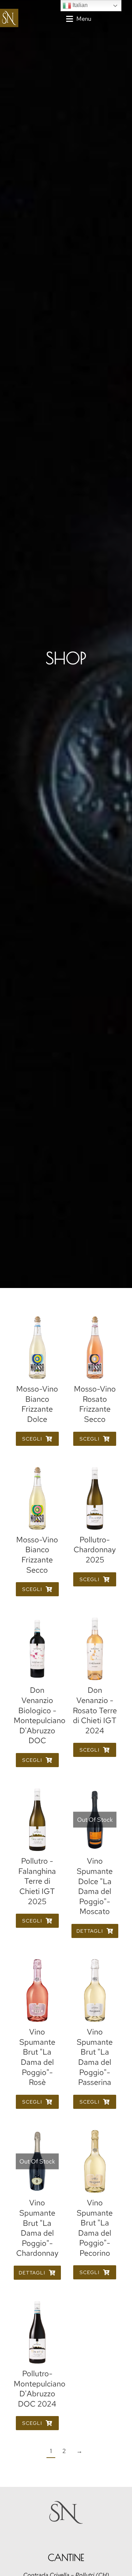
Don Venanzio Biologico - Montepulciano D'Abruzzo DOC (40, 1715)
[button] (79, 19)
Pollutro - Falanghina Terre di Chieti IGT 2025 (37, 1881)
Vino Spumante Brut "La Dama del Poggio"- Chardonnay (37, 2228)
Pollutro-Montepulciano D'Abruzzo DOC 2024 (40, 2389)
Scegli (32, 1439)
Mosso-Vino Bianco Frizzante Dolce (37, 1404)
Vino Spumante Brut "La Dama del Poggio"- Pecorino (95, 2228)
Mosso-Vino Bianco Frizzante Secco (37, 1555)
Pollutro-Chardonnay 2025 (95, 1550)
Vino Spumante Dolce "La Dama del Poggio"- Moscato (95, 1886)
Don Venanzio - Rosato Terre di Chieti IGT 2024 (95, 1710)
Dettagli (90, 1931)
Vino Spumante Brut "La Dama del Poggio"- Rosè (37, 2057)
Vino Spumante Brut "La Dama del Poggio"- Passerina (95, 2057)
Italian (79, 5)
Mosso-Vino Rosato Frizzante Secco (95, 1404)
